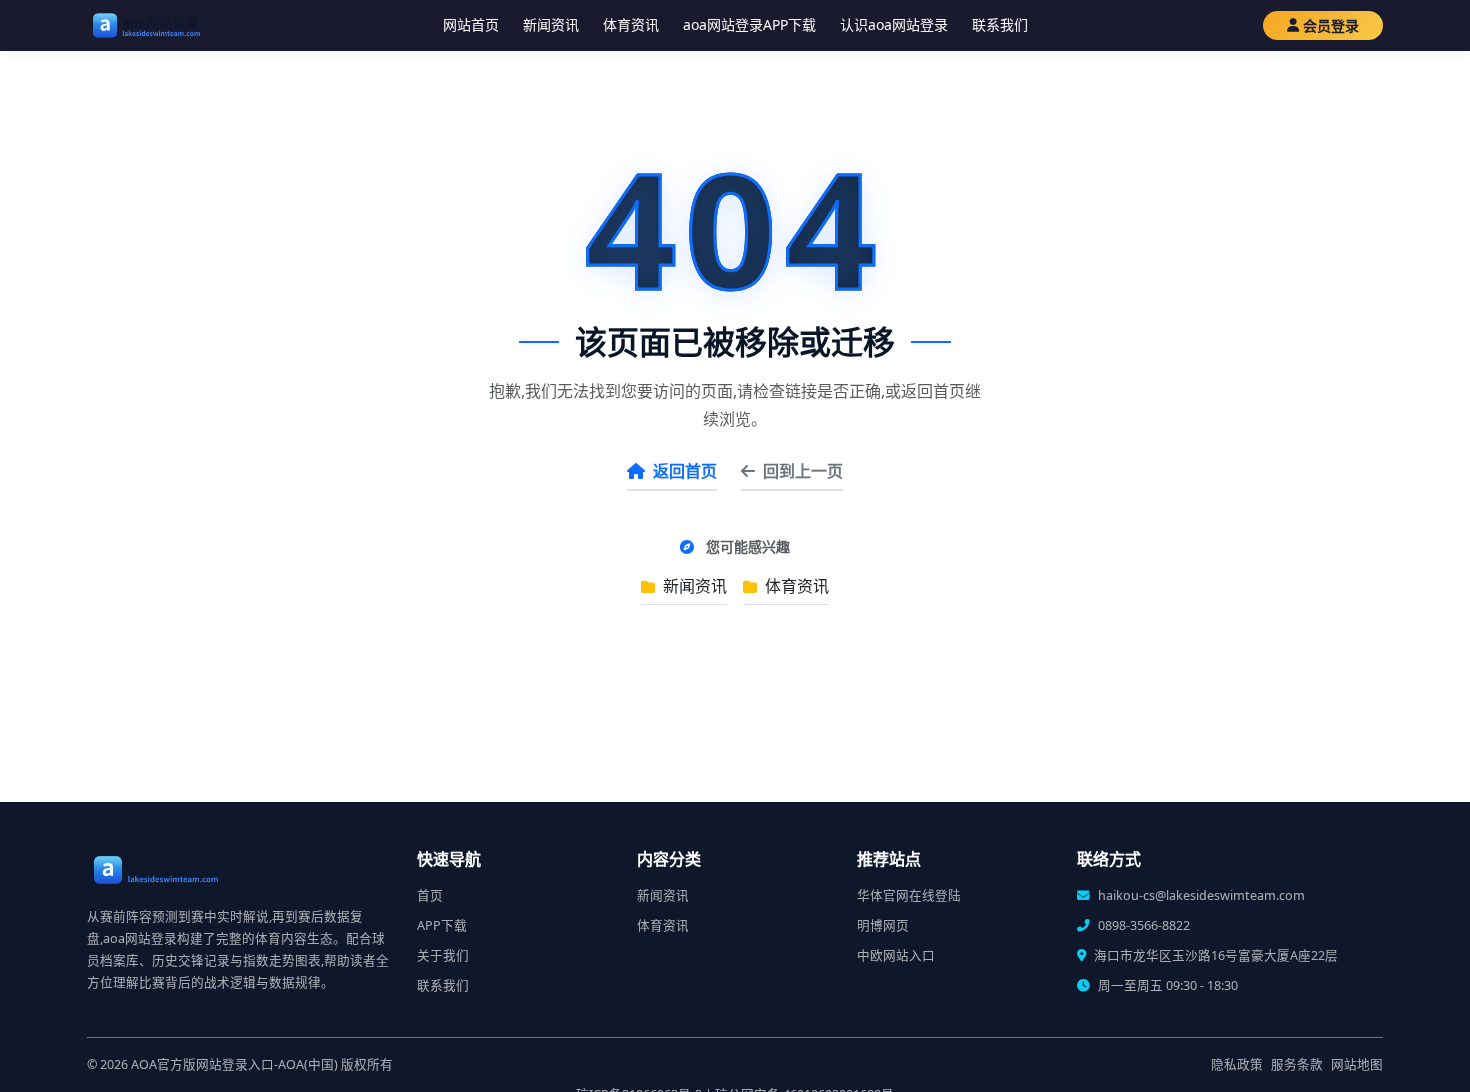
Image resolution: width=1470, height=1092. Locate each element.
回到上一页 (803, 471)
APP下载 (442, 925)
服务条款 (1297, 1064)
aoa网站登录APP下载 (749, 24)
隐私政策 (1237, 1064)
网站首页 (471, 24)
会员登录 (1331, 25)
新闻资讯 (551, 24)
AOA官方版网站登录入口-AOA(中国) (234, 1064)
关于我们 (443, 955)
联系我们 (1000, 24)
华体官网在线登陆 (909, 895)
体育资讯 (631, 24)
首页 (430, 895)
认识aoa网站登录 (894, 24)
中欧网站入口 (896, 955)
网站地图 (1357, 1064)
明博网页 (883, 925)
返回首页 (685, 471)
